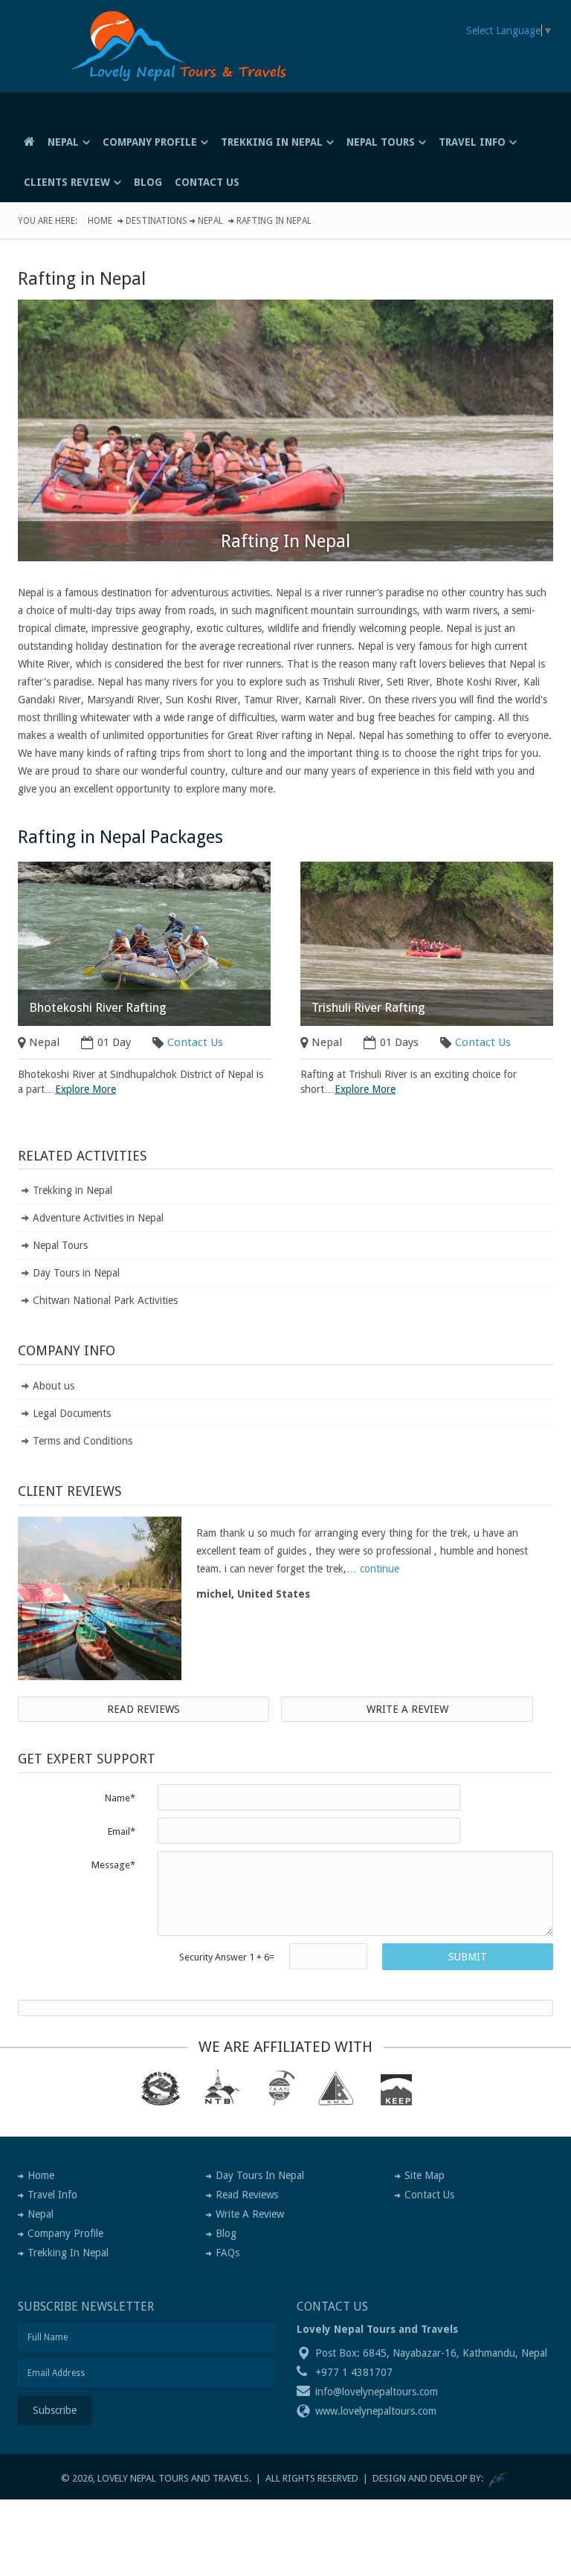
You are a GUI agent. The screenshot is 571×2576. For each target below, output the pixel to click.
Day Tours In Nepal (260, 2175)
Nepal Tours (60, 1245)
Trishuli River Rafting (368, 1007)
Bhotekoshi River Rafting (98, 1007)
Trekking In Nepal (68, 2253)
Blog (226, 2233)
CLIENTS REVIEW (67, 182)
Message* (113, 1865)
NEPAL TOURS (381, 142)
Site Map (425, 2175)
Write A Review (250, 2214)
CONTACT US (207, 182)
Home (100, 221)
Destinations (157, 221)
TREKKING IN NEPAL (272, 142)
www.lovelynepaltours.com (376, 2411)
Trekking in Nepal (72, 1190)
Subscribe (55, 2410)
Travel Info (52, 2195)
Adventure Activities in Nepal (98, 1218)
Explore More (86, 1089)
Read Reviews (143, 1709)
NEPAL (63, 142)
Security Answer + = (227, 1957)
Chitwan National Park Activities (105, 1300)
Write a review (407, 1709)
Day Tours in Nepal (76, 1273)
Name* (120, 1798)
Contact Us (195, 1042)
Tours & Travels (188, 71)
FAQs (228, 2253)
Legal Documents (72, 1413)
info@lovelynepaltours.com (377, 2392)
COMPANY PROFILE (150, 142)
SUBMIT (468, 1957)
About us (54, 1386)
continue (380, 1569)
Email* (122, 1831)
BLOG (148, 182)
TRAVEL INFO (472, 142)
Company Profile (65, 2233)
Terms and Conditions (83, 1441)
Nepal (210, 221)
